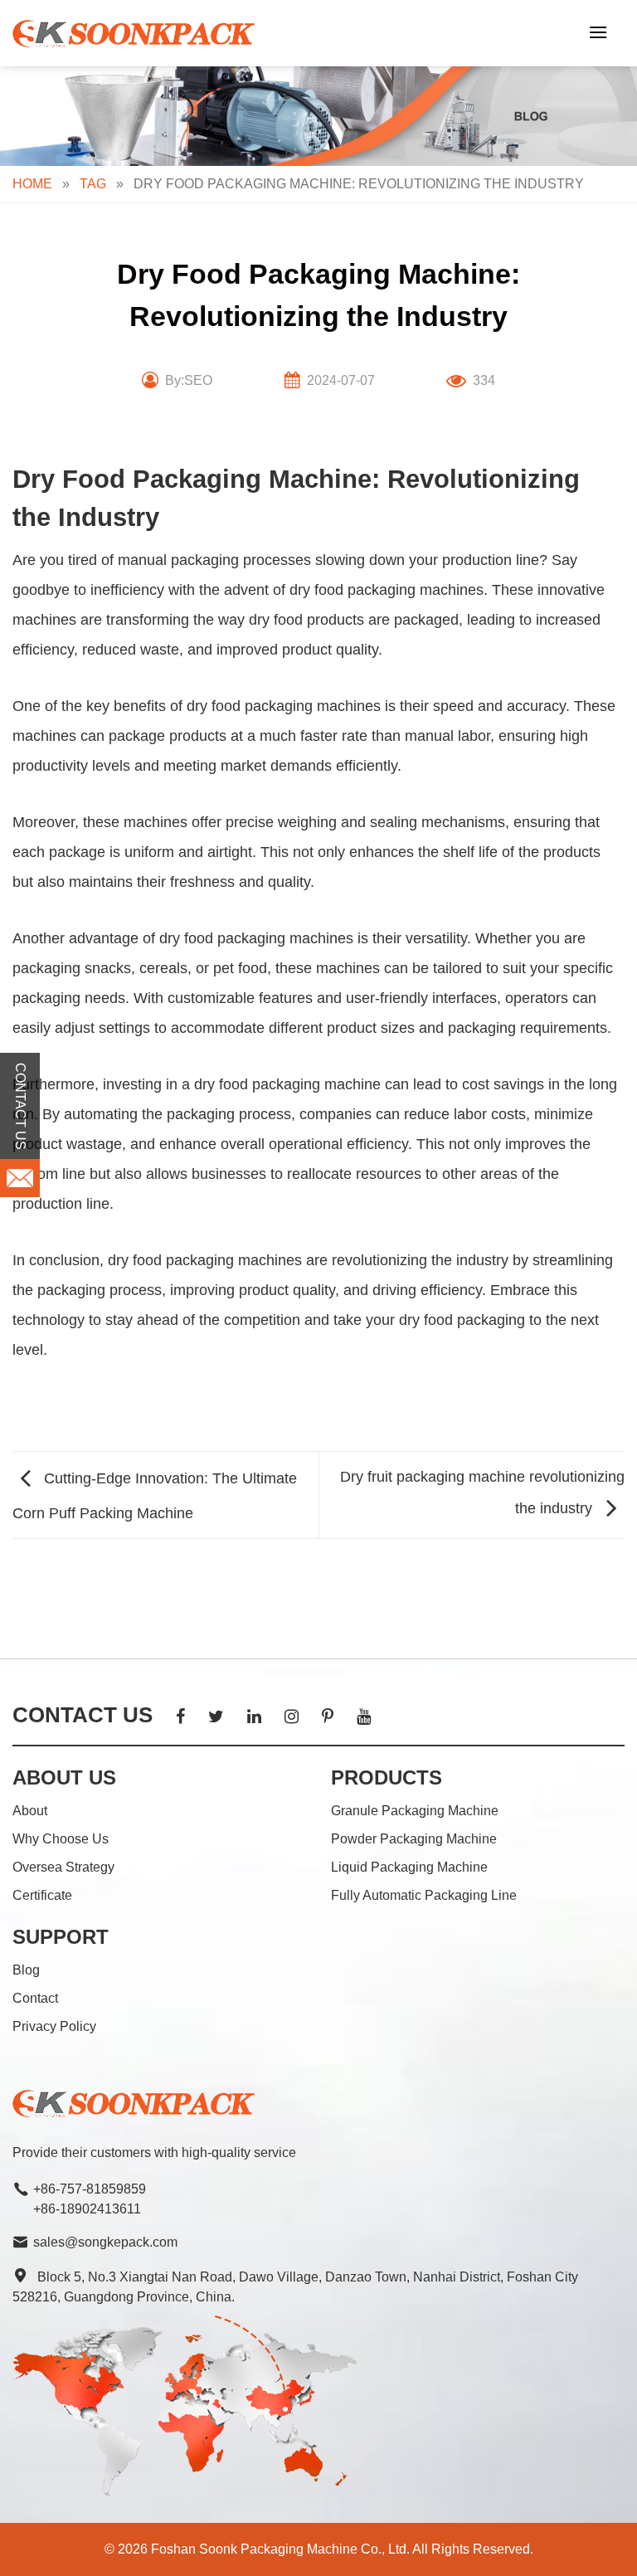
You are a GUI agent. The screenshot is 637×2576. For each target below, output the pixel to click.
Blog (26, 1970)
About (30, 1811)
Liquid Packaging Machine (409, 1867)
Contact (35, 1998)
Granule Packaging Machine (415, 1811)
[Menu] (598, 32)
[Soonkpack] (137, 34)
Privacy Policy (54, 2026)
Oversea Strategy (63, 1867)
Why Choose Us (61, 1839)
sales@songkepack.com (105, 2242)
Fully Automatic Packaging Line (424, 1895)
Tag (93, 184)
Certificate (42, 1895)
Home (32, 184)
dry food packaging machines (387, 590)
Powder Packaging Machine (414, 1839)
